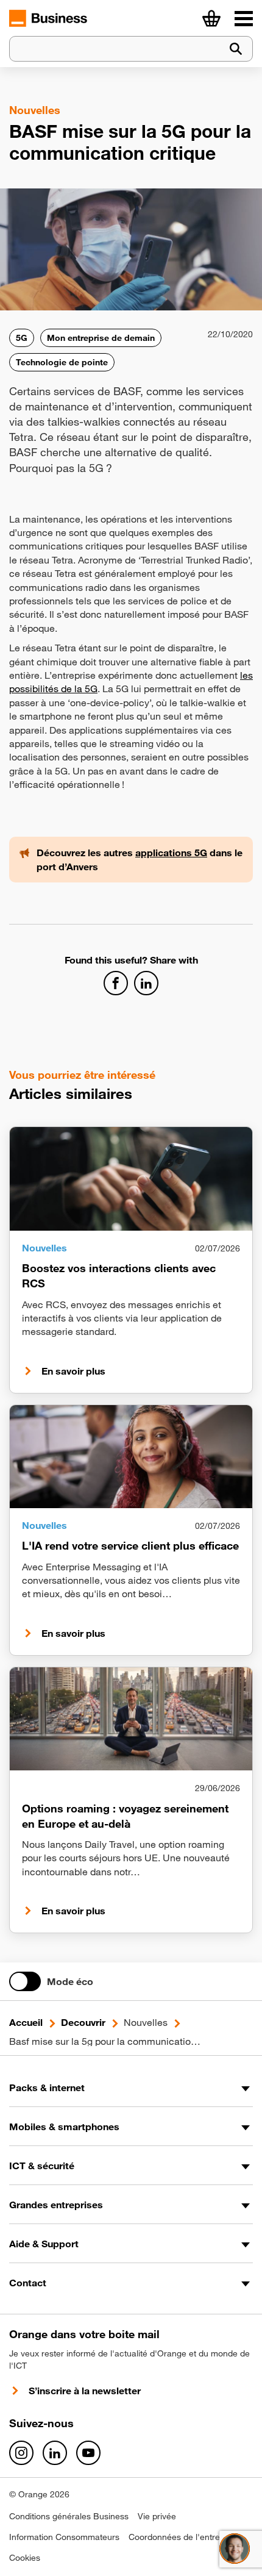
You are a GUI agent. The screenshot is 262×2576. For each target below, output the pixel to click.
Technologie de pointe (62, 362)
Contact (28, 2283)
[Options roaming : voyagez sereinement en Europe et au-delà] (131, 1719)
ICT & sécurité (42, 2166)
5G (22, 338)
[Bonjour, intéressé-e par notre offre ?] (235, 2549)
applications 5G (171, 853)
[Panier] (211, 18)
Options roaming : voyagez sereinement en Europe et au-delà (125, 1816)
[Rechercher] (236, 49)
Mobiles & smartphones (64, 2127)
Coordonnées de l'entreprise (184, 2537)
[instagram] (21, 2453)
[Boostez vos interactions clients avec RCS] (131, 1179)
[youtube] (88, 2453)
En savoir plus (73, 1371)
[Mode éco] (25, 1981)
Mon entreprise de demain (101, 338)
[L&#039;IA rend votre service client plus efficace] (131, 1457)
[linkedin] (55, 2453)
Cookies (25, 2558)
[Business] (244, 18)
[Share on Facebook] (116, 983)
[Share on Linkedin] (146, 983)
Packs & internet (47, 2088)
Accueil (26, 2022)
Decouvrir (83, 2022)
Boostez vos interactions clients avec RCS (119, 1275)
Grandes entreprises (56, 2205)
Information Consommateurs (64, 2537)
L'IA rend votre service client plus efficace (130, 1545)
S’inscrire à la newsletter (85, 2391)
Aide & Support (44, 2244)
